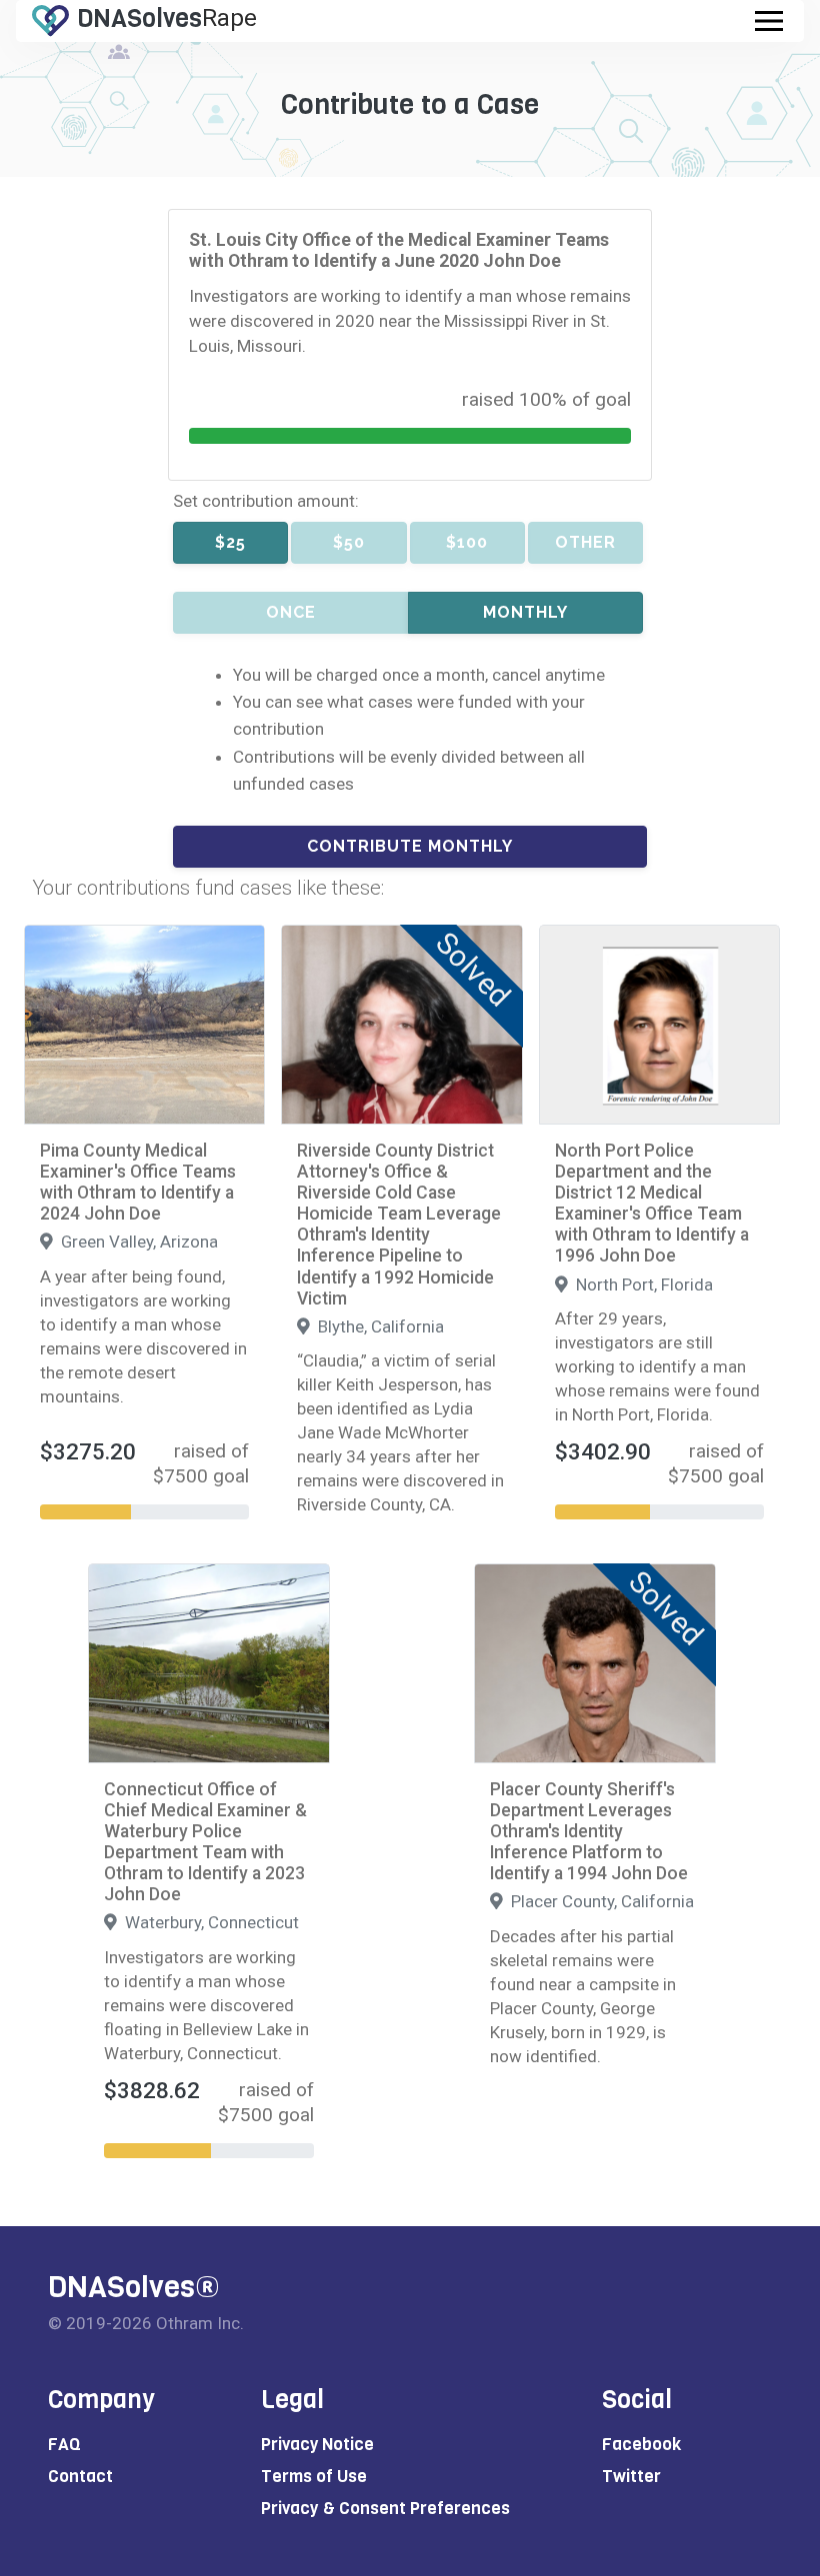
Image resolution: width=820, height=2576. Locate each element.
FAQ (64, 2445)
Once (291, 612)
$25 (230, 542)
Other (585, 542)
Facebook (641, 2445)
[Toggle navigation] (769, 21)
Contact (80, 2477)
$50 (349, 542)
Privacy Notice (317, 2445)
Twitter (631, 2477)
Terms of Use (314, 2477)
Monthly (525, 612)
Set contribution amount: (266, 501)
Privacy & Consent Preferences (385, 2509)
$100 (467, 542)
